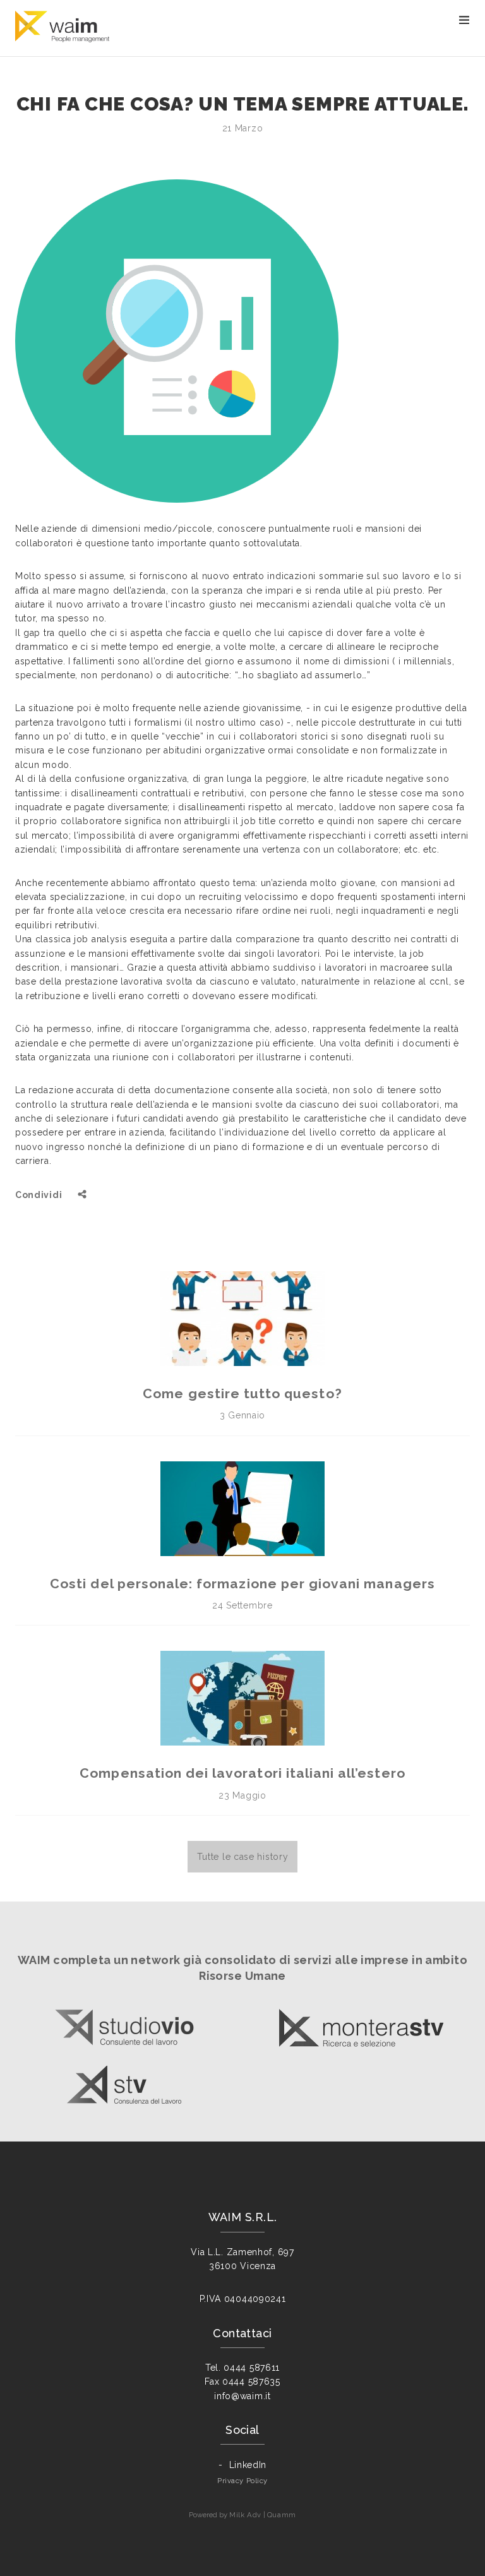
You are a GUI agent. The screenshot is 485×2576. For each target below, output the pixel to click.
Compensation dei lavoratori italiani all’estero (242, 1773)
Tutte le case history (243, 1857)
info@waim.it (242, 2396)
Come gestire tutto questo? (242, 1393)
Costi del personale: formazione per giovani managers (242, 1584)
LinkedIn (248, 2465)
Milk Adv (245, 2515)
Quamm (282, 2515)
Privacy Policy (242, 2481)
